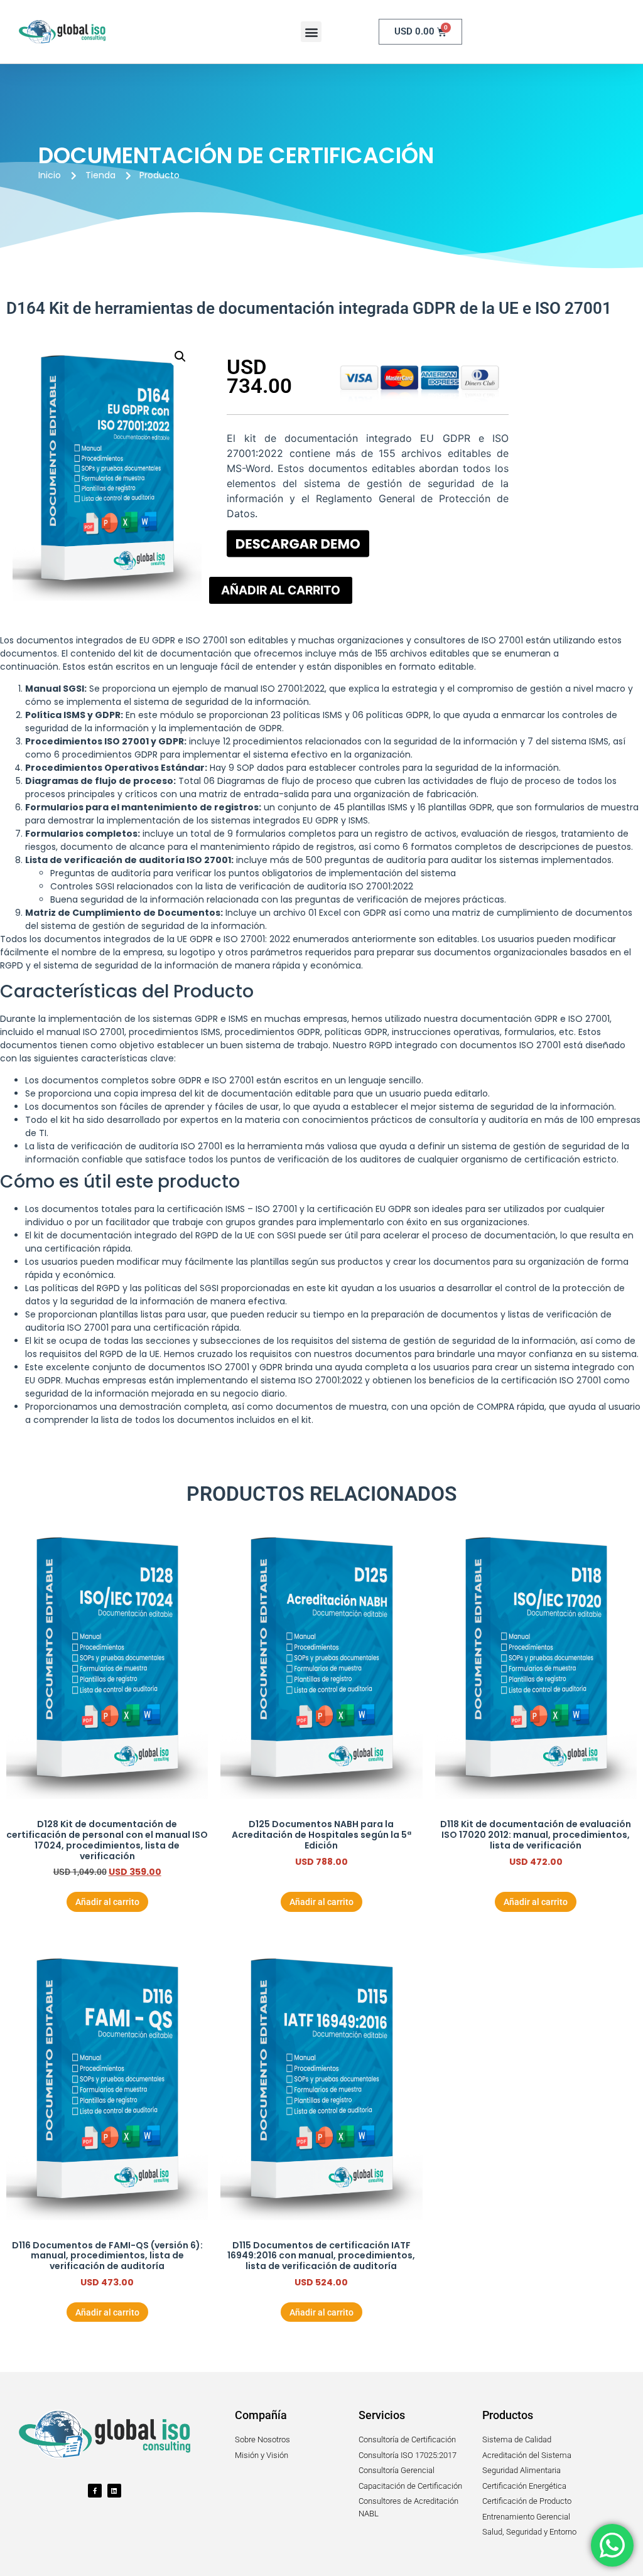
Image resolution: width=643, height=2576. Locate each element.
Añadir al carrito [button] (107, 1902)
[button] (311, 32)
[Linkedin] (114, 2491)
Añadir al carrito (281, 590)
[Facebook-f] (95, 2491)
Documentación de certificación (236, 155)
